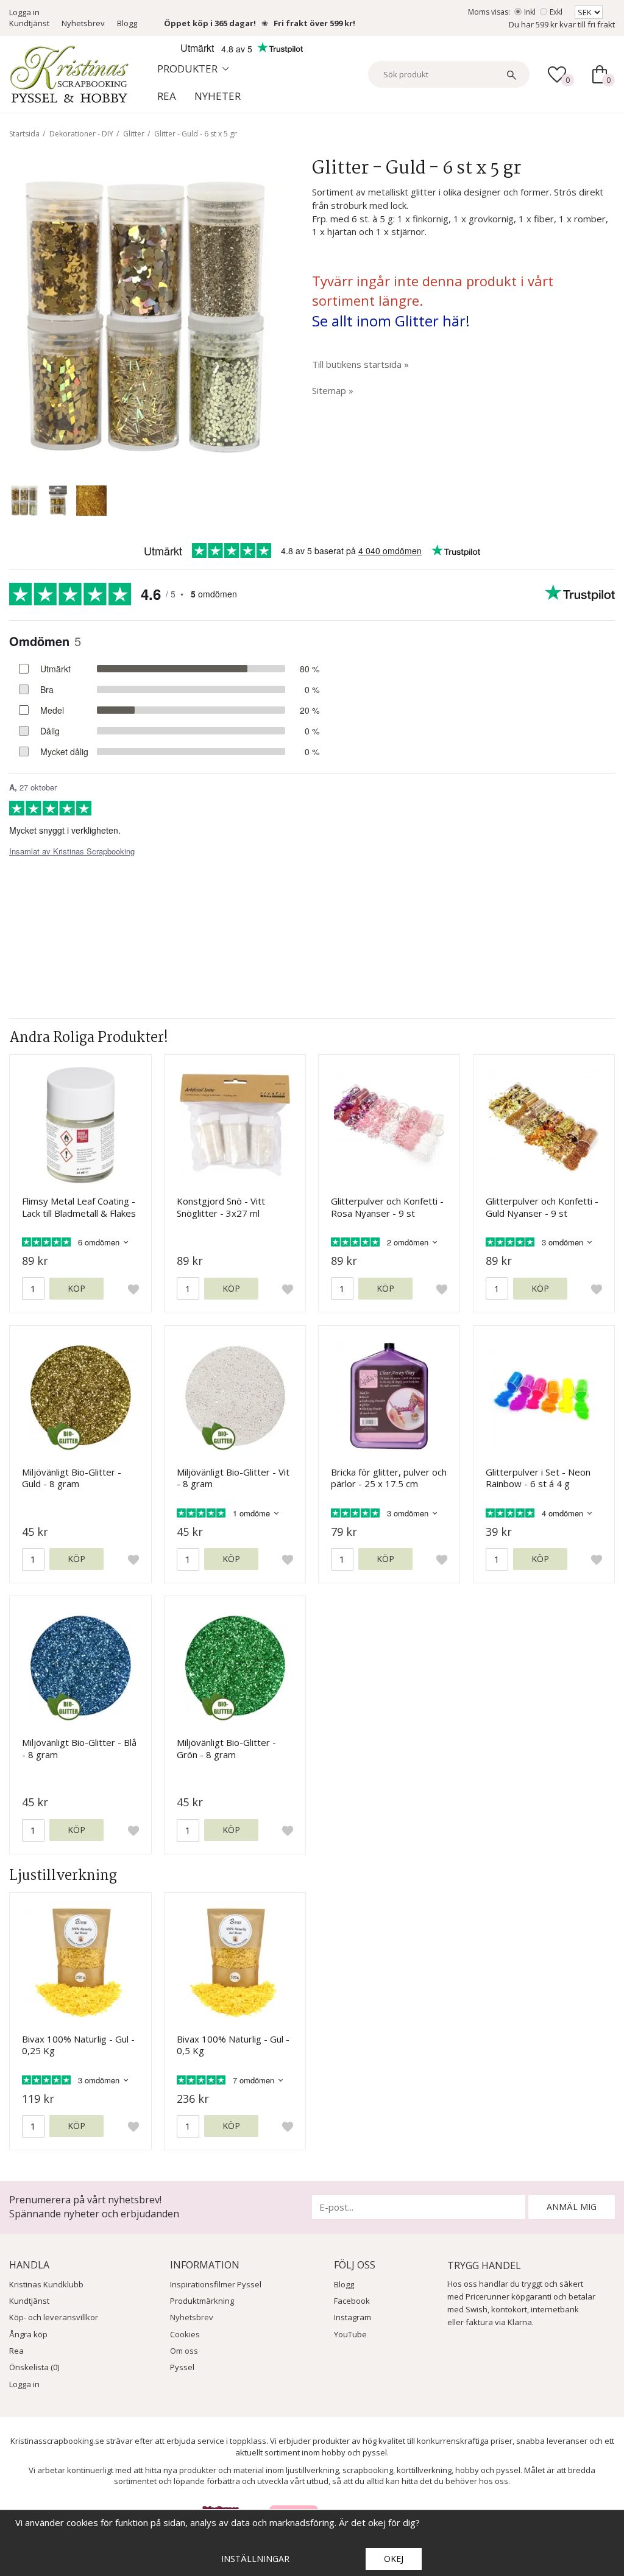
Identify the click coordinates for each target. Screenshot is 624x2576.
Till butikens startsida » (360, 364)
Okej (394, 2559)
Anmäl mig (572, 2207)
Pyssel (182, 2367)
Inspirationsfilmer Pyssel (216, 2284)
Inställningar (255, 2559)
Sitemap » (333, 390)
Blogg (127, 23)
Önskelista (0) (34, 2367)
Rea (167, 96)
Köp (76, 1288)
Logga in (24, 12)
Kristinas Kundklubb (46, 2284)
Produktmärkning (202, 2301)
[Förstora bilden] (145, 315)
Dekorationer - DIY (81, 134)
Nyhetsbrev (83, 23)
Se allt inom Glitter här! (391, 321)
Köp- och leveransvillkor (54, 2317)
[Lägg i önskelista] (133, 1289)
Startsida (24, 134)
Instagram (353, 2317)
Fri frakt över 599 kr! (314, 23)
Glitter (134, 134)
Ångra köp (28, 2334)
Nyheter (218, 96)
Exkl (556, 12)
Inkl (530, 12)
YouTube (350, 2334)
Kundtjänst (29, 23)
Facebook (352, 2301)
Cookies (185, 2334)
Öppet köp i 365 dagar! (210, 23)
